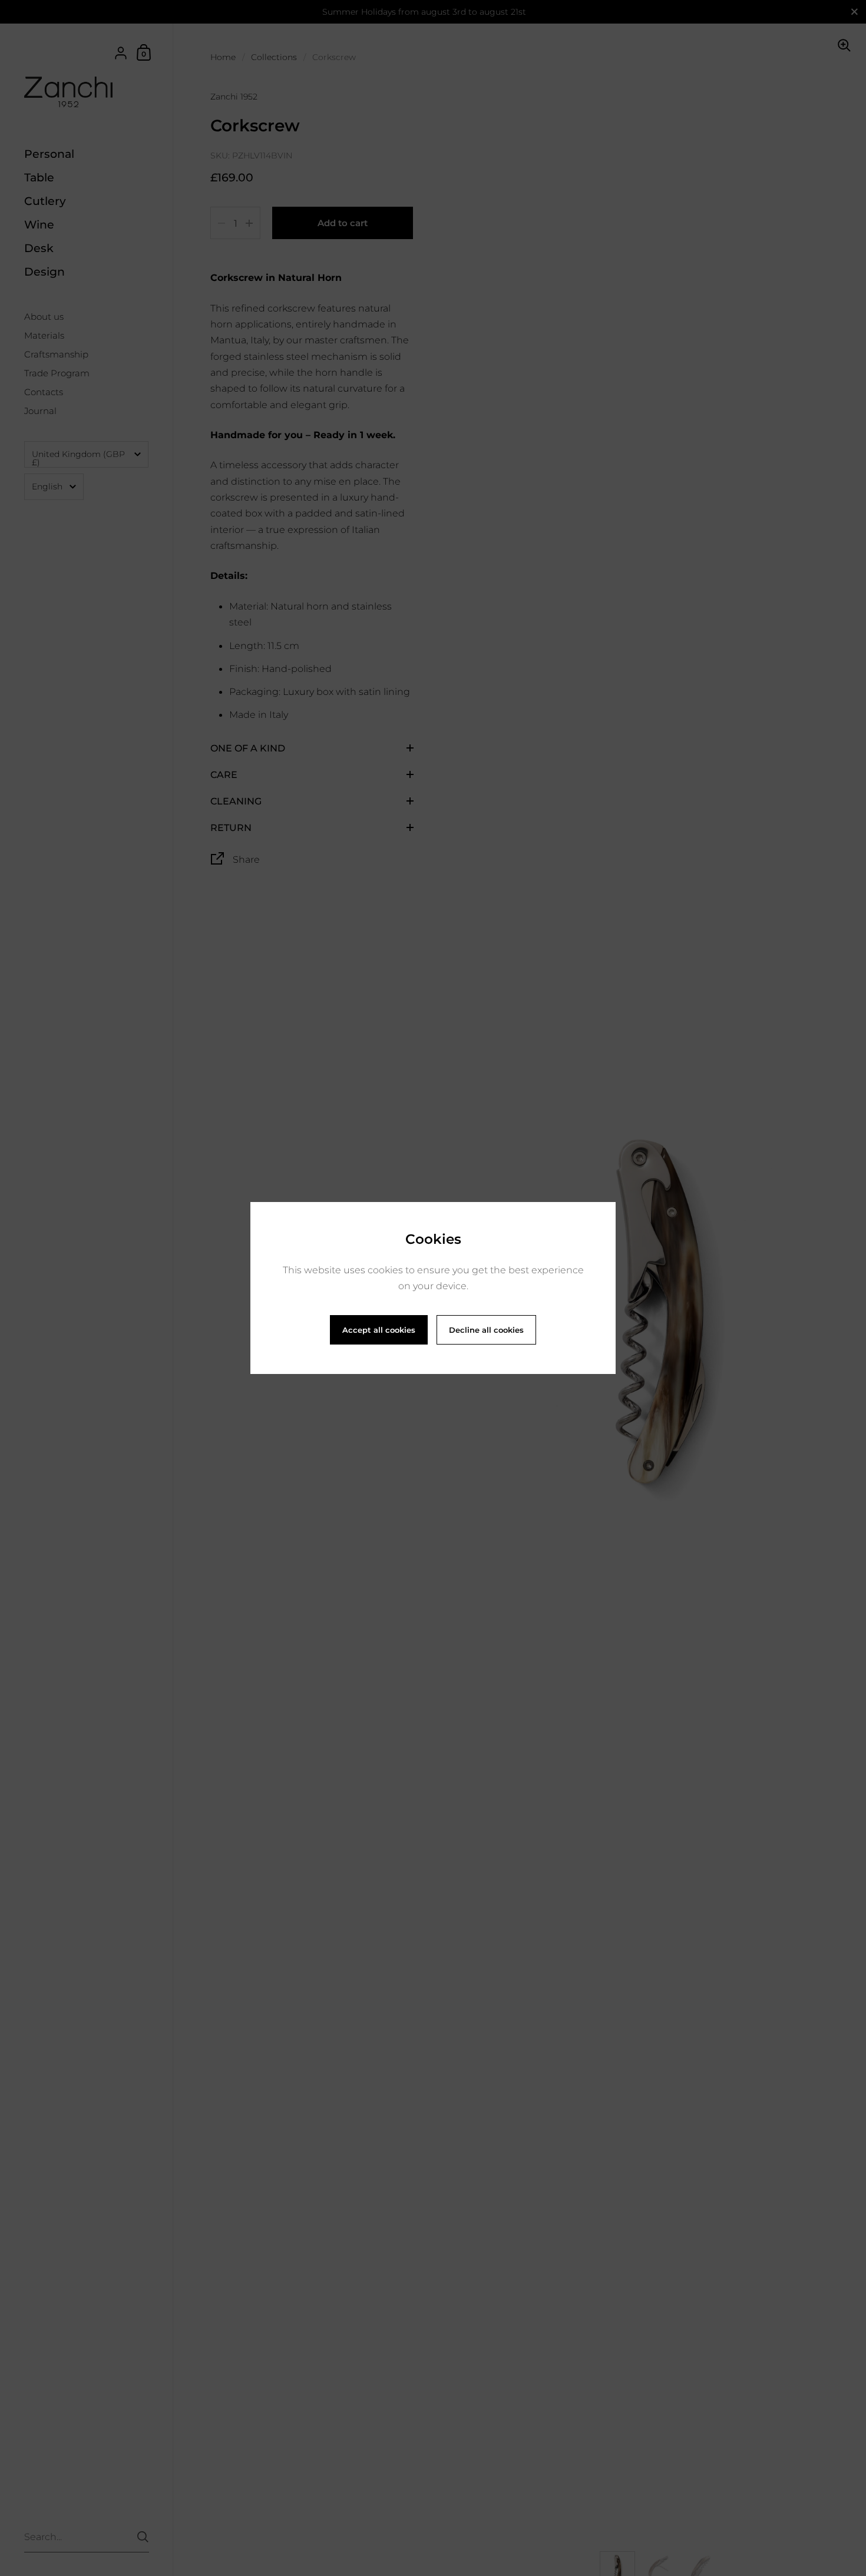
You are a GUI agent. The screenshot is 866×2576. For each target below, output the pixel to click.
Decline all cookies (486, 1330)
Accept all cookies (379, 1330)
